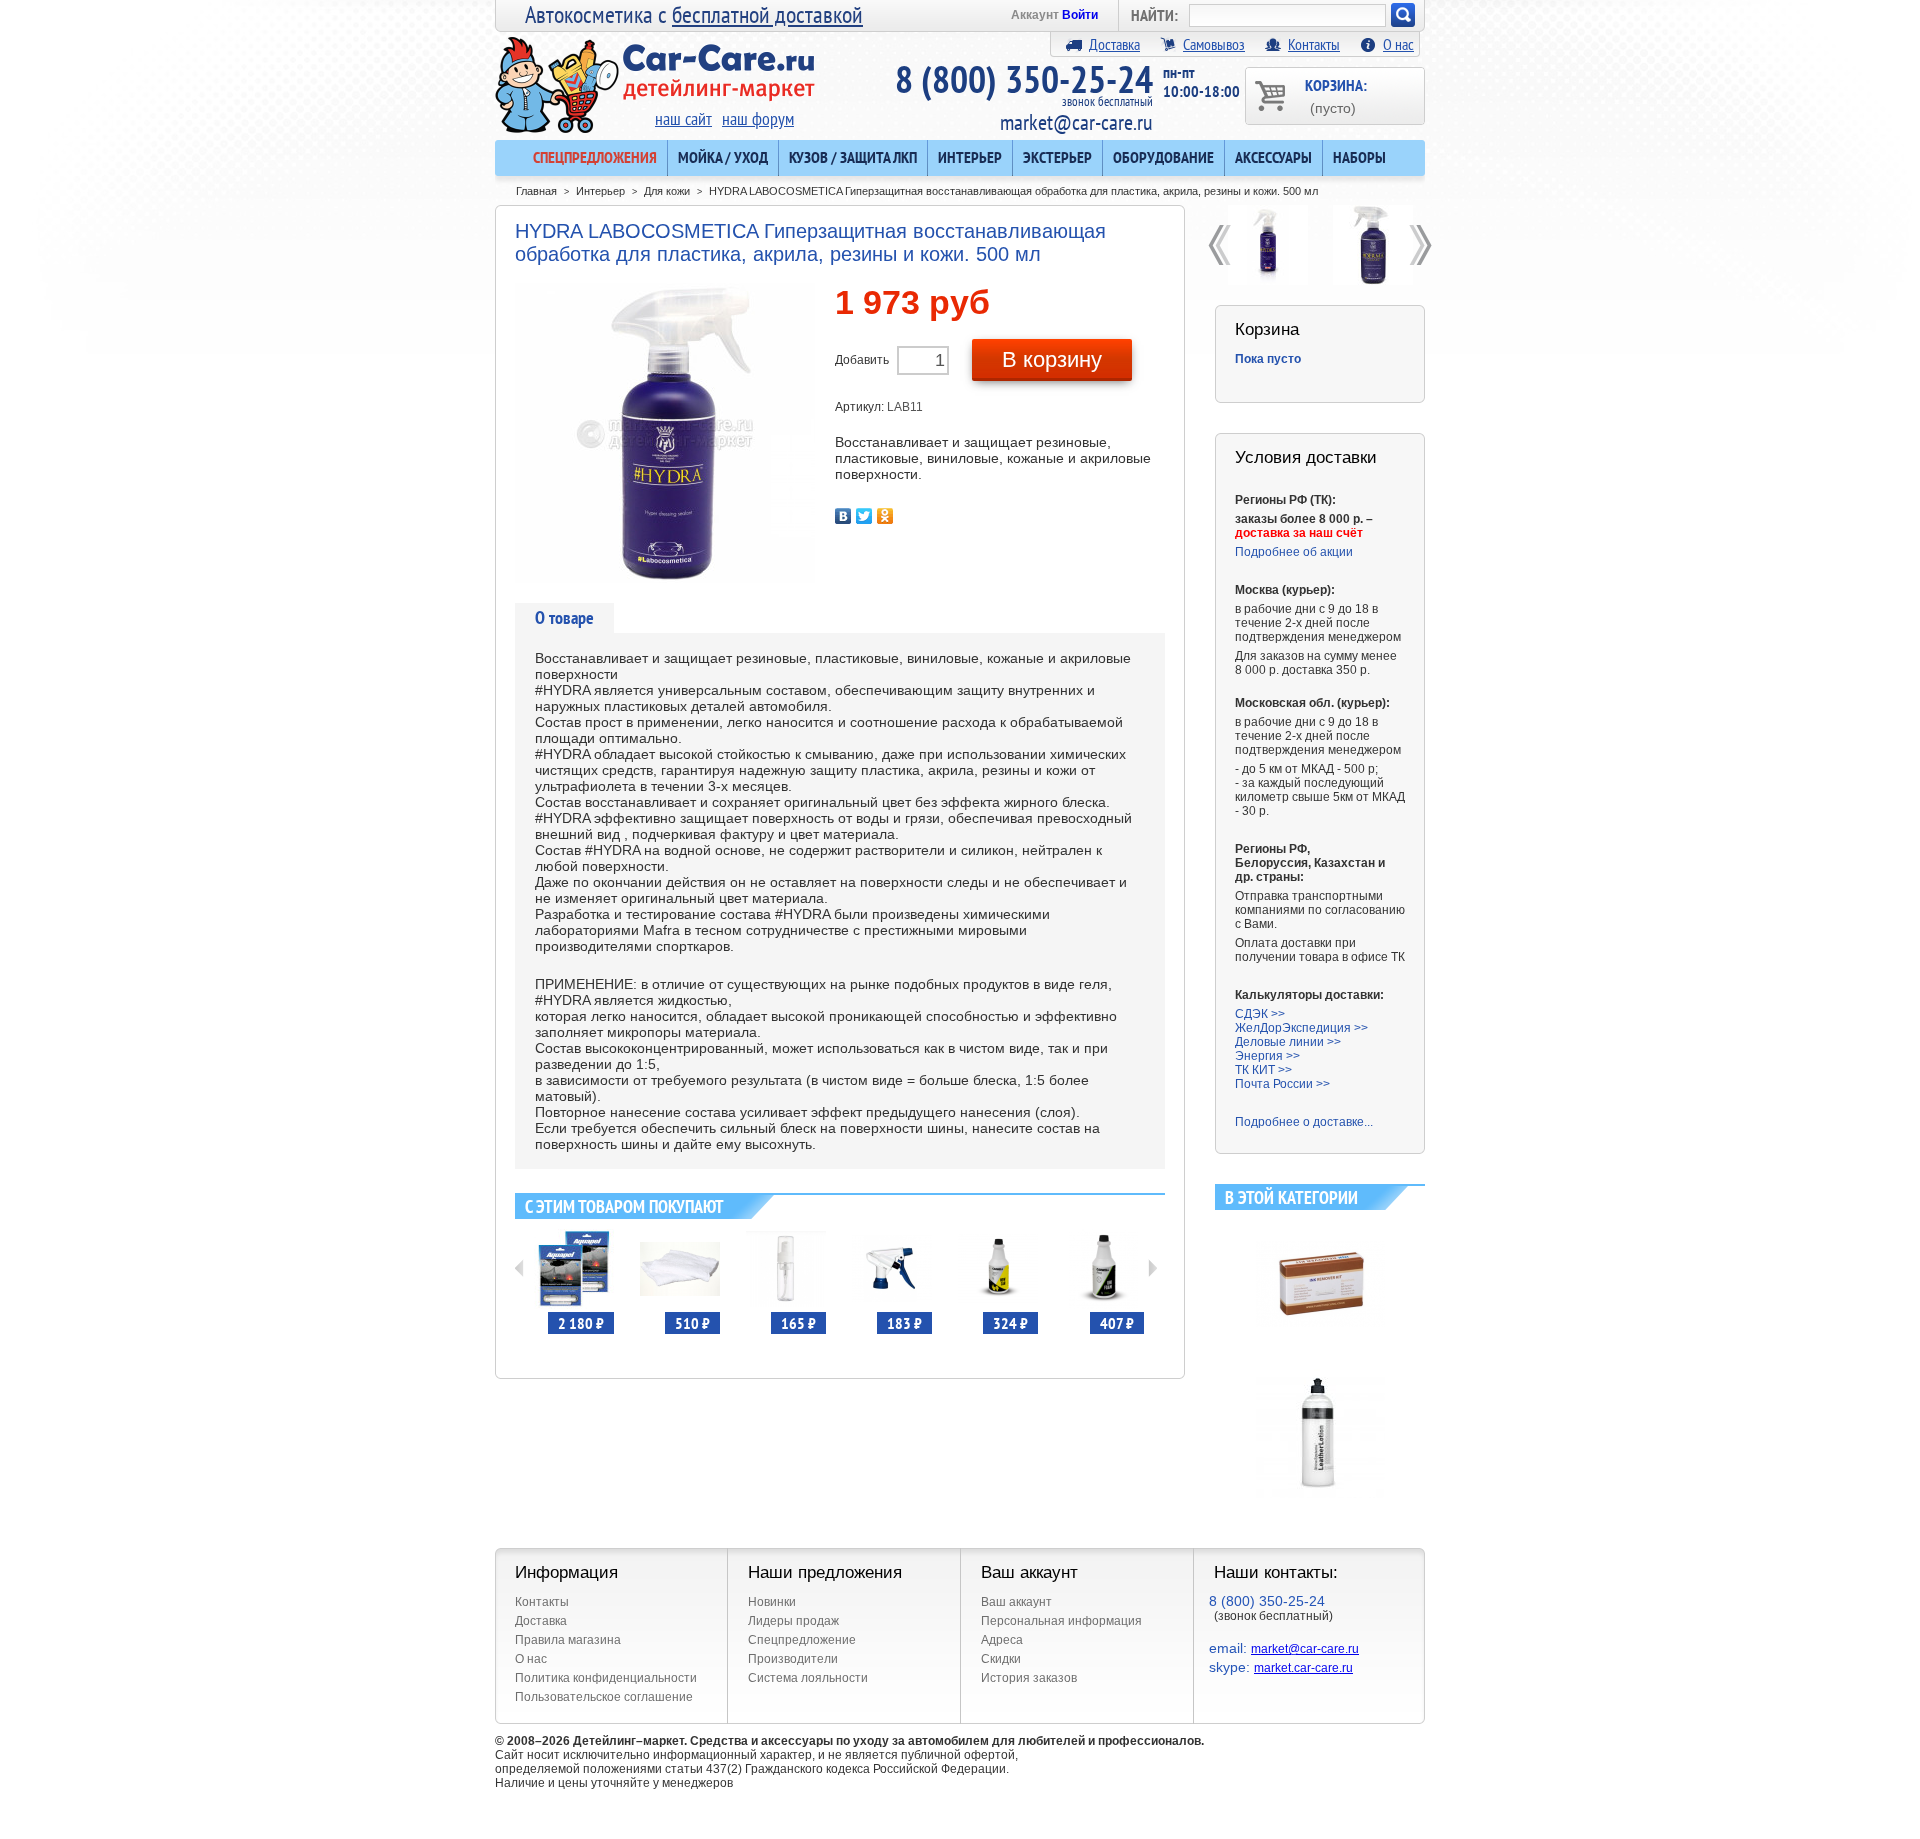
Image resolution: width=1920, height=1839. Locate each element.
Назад (519, 1268)
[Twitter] (864, 516)
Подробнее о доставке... (1304, 1122)
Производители (793, 1659)
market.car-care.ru (1303, 1668)
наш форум (758, 118)
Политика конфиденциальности (606, 1678)
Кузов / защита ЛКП (853, 157)
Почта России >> (1282, 1084)
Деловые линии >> (1288, 1042)
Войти (1080, 15)
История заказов (1029, 1678)
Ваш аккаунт (1016, 1602)
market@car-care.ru (1076, 122)
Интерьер (970, 157)
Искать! (1403, 15)
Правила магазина (568, 1640)
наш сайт (683, 118)
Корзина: (1336, 95)
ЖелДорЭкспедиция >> (1301, 1028)
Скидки (1001, 1659)
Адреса (1002, 1640)
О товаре (564, 617)
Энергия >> (1267, 1056)
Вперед (1152, 1268)
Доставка (1114, 44)
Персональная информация (1061, 1621)
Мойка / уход (723, 157)
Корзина (1267, 329)
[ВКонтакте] (843, 516)
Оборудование (1163, 157)
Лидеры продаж (793, 1621)
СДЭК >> (1260, 1014)
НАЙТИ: (1154, 15)
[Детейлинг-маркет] (655, 71)
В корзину (1052, 359)
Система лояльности (808, 1678)
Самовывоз (1214, 44)
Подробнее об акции (1294, 552)
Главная (536, 191)
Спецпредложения (595, 157)
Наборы (1359, 157)
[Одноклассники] (885, 516)
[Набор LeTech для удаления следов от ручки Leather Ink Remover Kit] (1320, 1227)
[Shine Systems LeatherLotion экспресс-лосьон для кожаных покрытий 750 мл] (1320, 1376)
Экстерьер (1057, 157)
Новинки (772, 1602)
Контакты (1314, 44)
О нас (1398, 44)
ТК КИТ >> (1263, 1070)
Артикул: (861, 407)
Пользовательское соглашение (604, 1697)
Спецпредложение (802, 1640)
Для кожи (667, 191)
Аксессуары (1273, 157)
